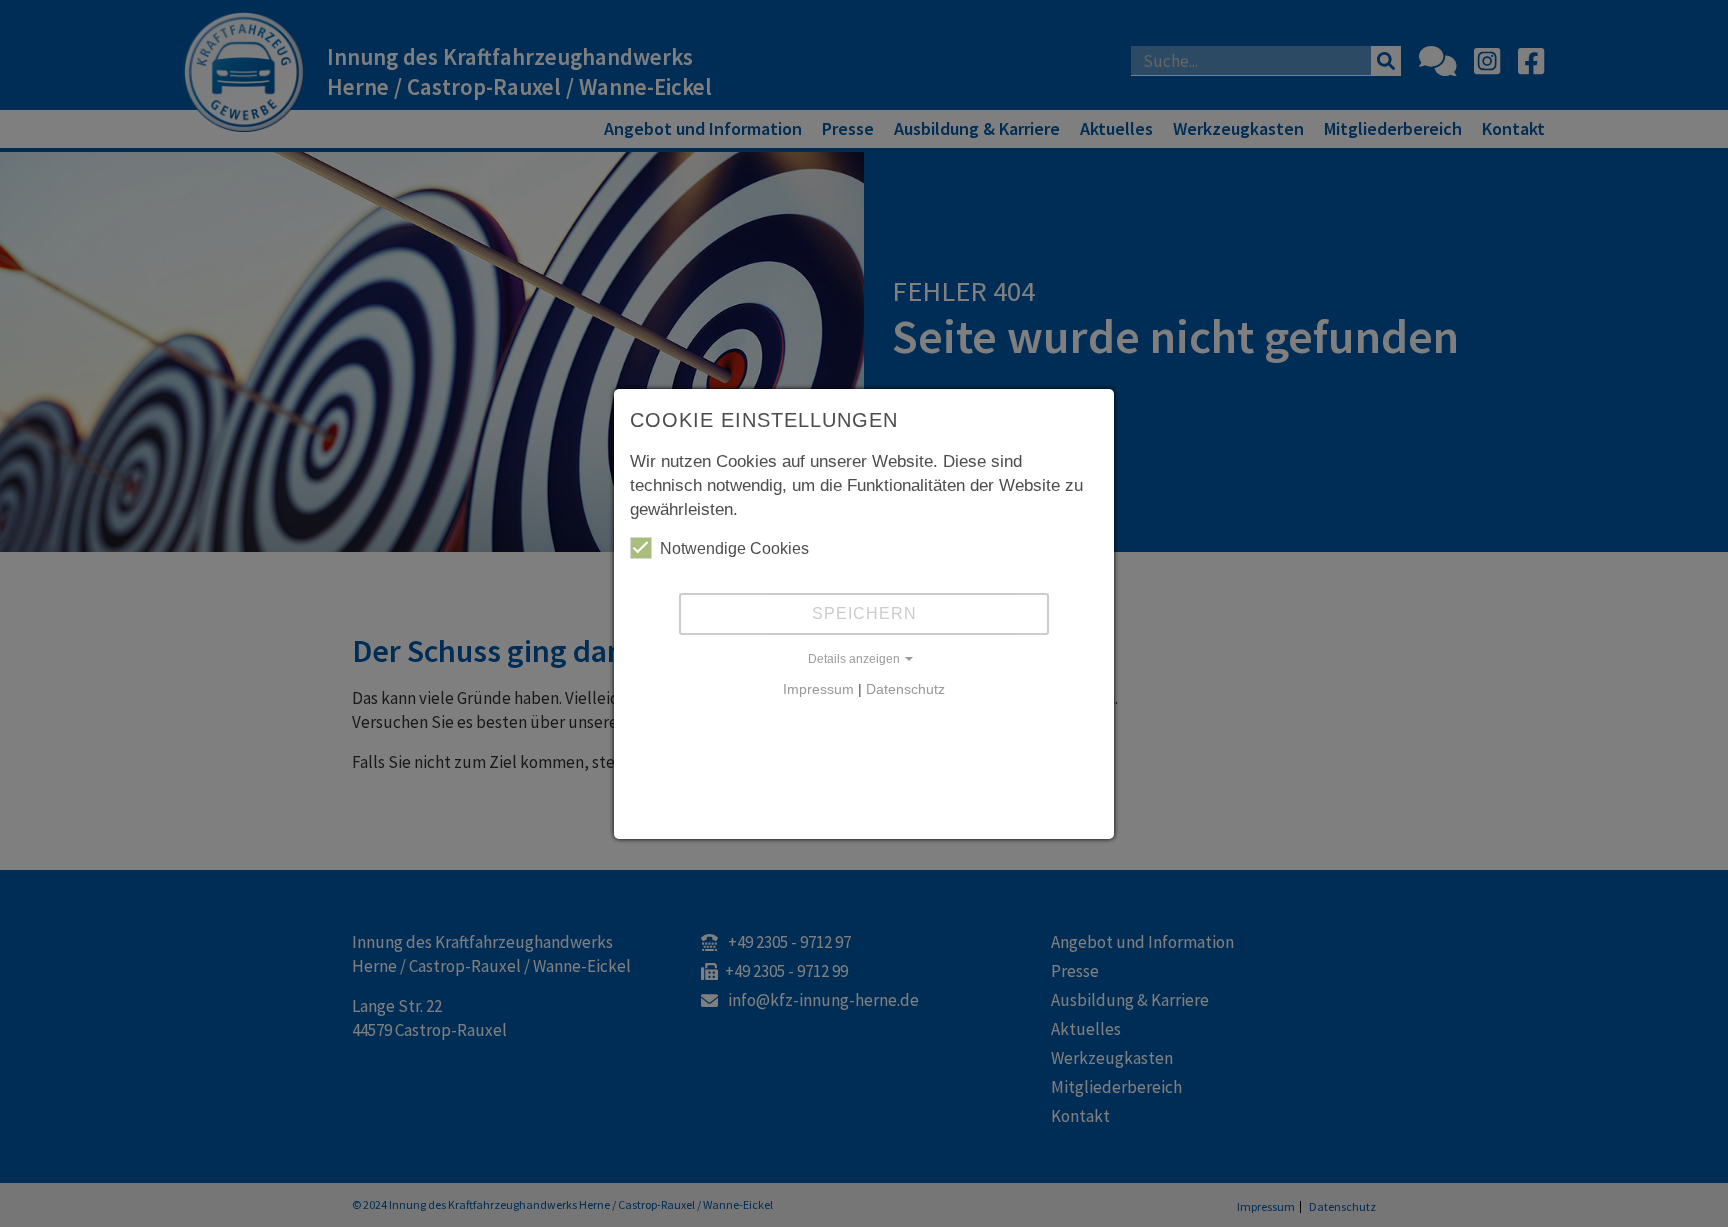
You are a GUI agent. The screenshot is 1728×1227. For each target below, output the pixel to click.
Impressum (818, 689)
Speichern (864, 613)
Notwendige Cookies (734, 548)
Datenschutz (905, 689)
